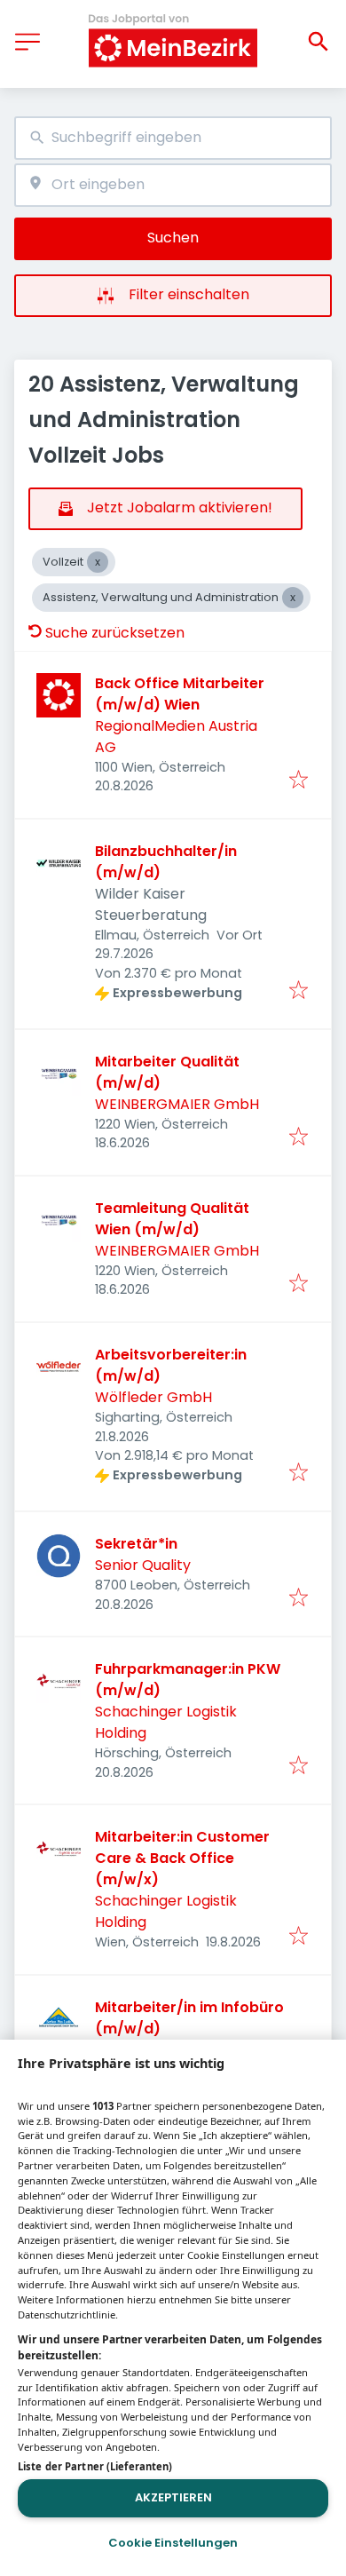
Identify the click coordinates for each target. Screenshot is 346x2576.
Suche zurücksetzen (115, 633)
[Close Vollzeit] (98, 562)
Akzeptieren (173, 2497)
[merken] (299, 781)
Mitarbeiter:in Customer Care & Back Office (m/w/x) (182, 1858)
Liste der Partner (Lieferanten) (95, 2466)
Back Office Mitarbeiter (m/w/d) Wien (180, 694)
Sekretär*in (136, 1544)
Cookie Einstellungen (173, 2543)
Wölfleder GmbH (153, 1397)
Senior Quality (143, 1565)
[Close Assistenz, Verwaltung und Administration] (293, 598)
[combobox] (173, 138)
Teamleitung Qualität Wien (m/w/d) (172, 1219)
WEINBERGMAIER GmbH (177, 1104)
